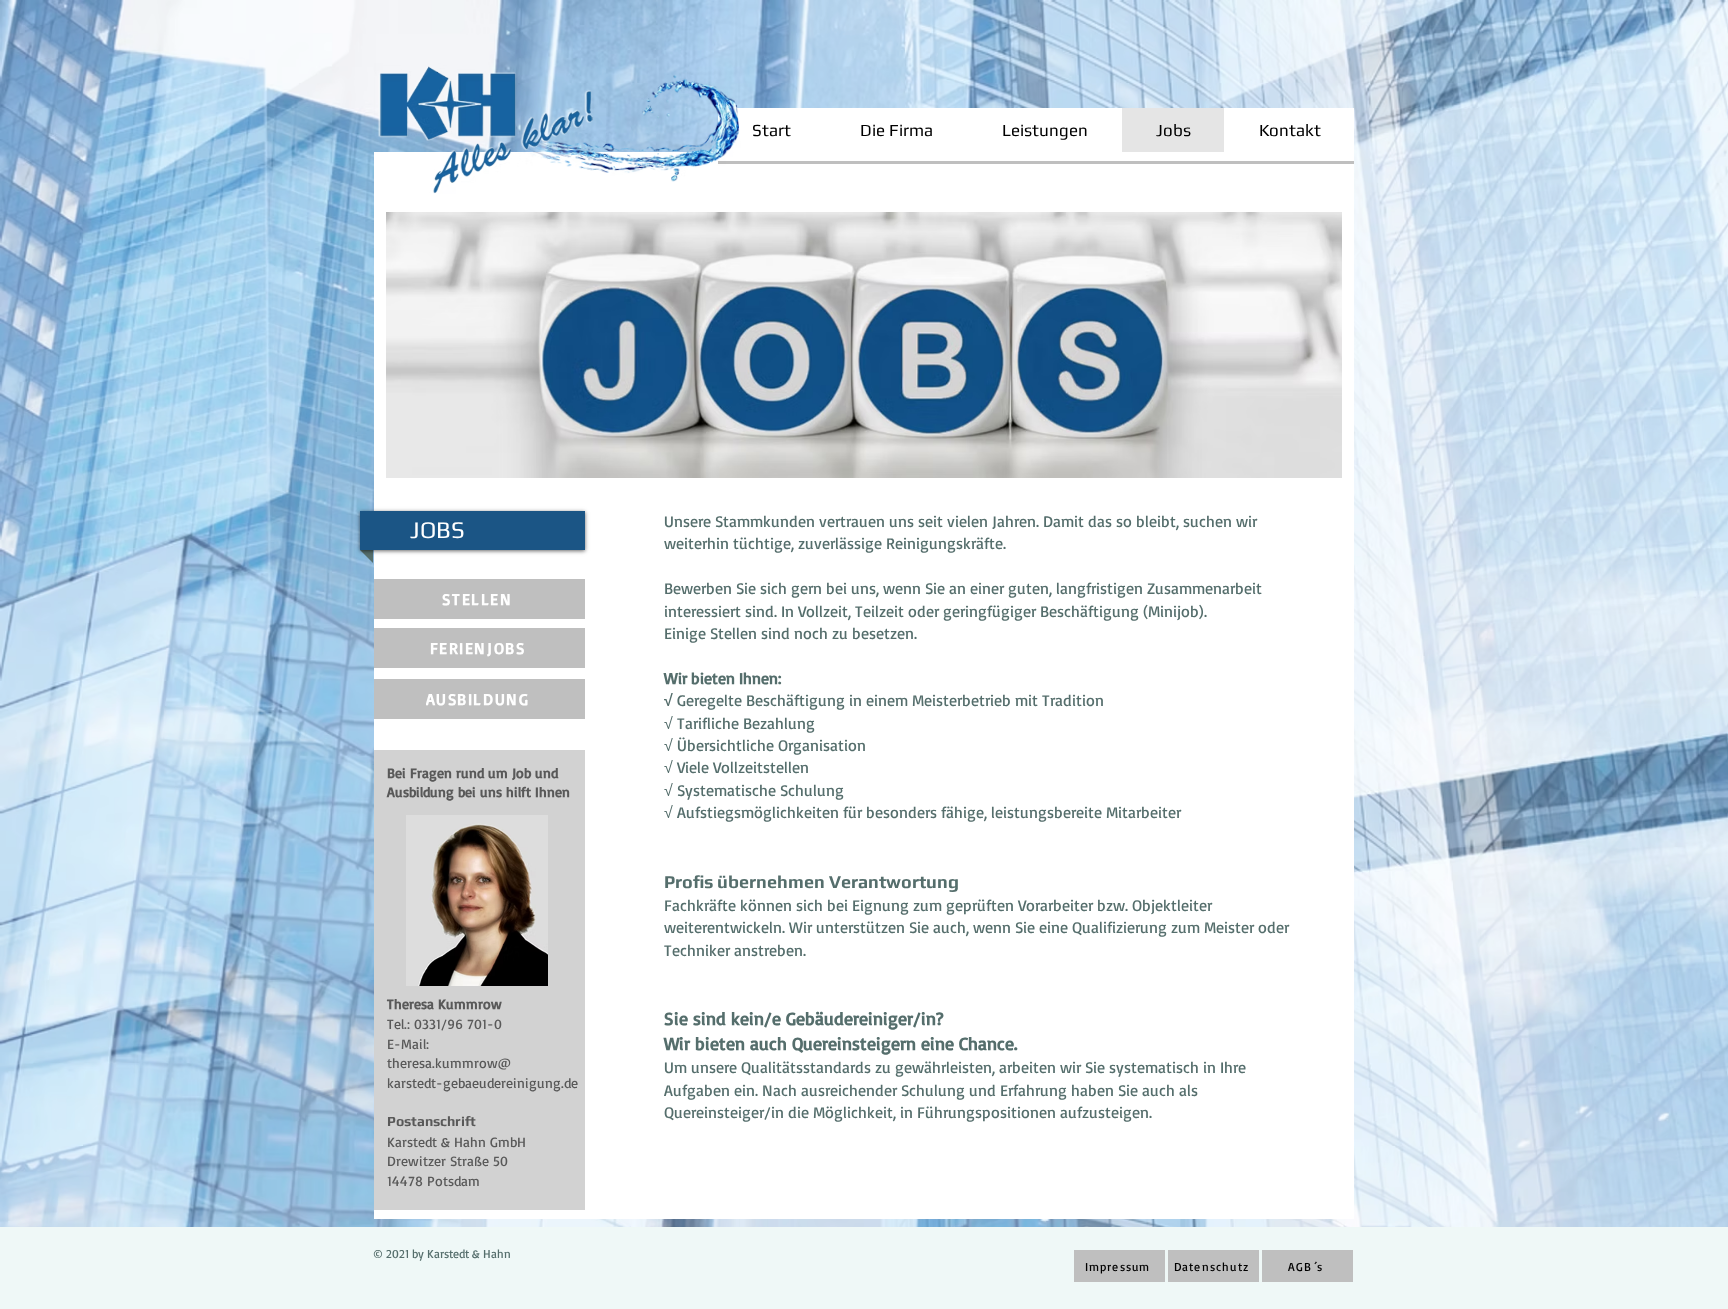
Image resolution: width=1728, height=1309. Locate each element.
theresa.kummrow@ (449, 1062)
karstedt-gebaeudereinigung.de (482, 1082)
